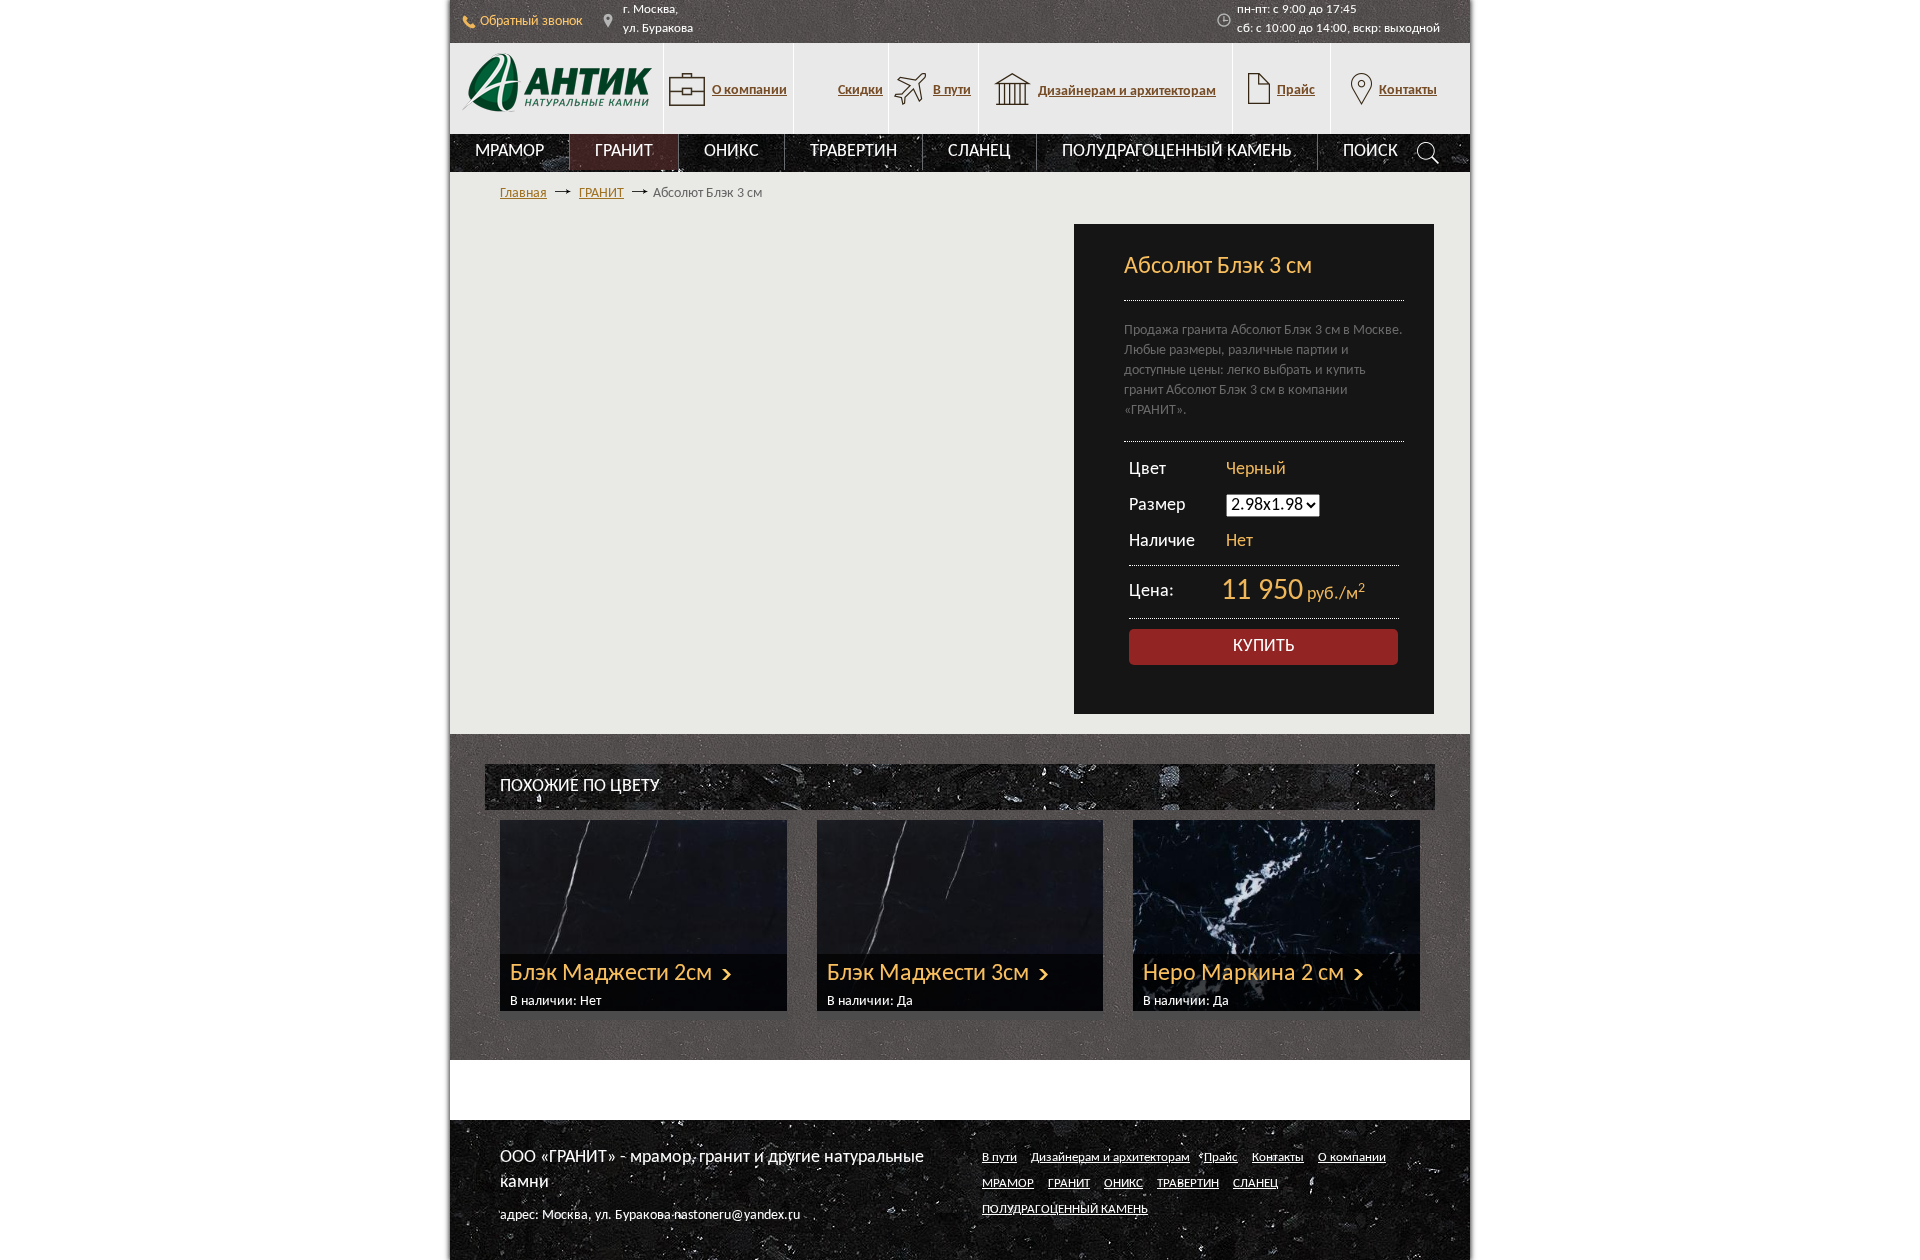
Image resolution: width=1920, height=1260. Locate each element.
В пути (999, 1157)
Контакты (1278, 1157)
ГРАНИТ (624, 151)
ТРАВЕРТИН (853, 151)
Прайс (1221, 1157)
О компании (1352, 1157)
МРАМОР (509, 151)
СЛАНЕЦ (979, 151)
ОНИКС (731, 151)
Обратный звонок (531, 21)
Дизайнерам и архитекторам (1110, 1157)
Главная (523, 193)
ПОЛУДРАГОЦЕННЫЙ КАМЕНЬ (1177, 151)
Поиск (1370, 151)
